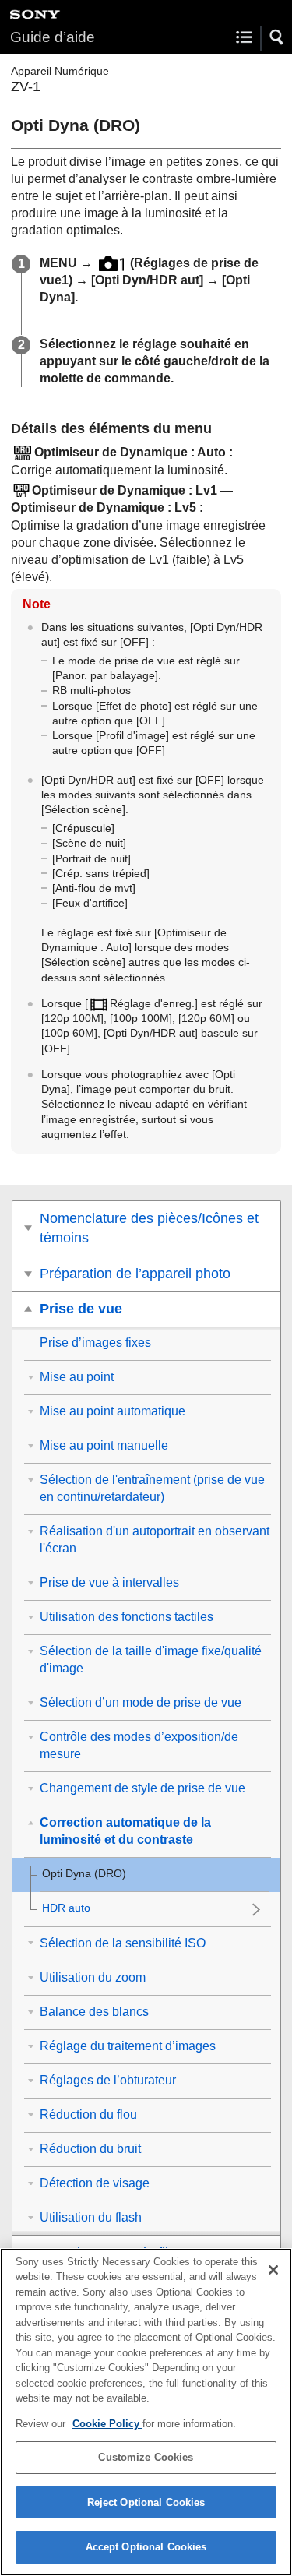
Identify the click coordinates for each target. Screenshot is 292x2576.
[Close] (273, 2270)
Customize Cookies (146, 2457)
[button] (277, 37)
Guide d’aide (53, 37)
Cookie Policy (107, 2424)
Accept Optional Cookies (146, 2547)
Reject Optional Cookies (146, 2502)
